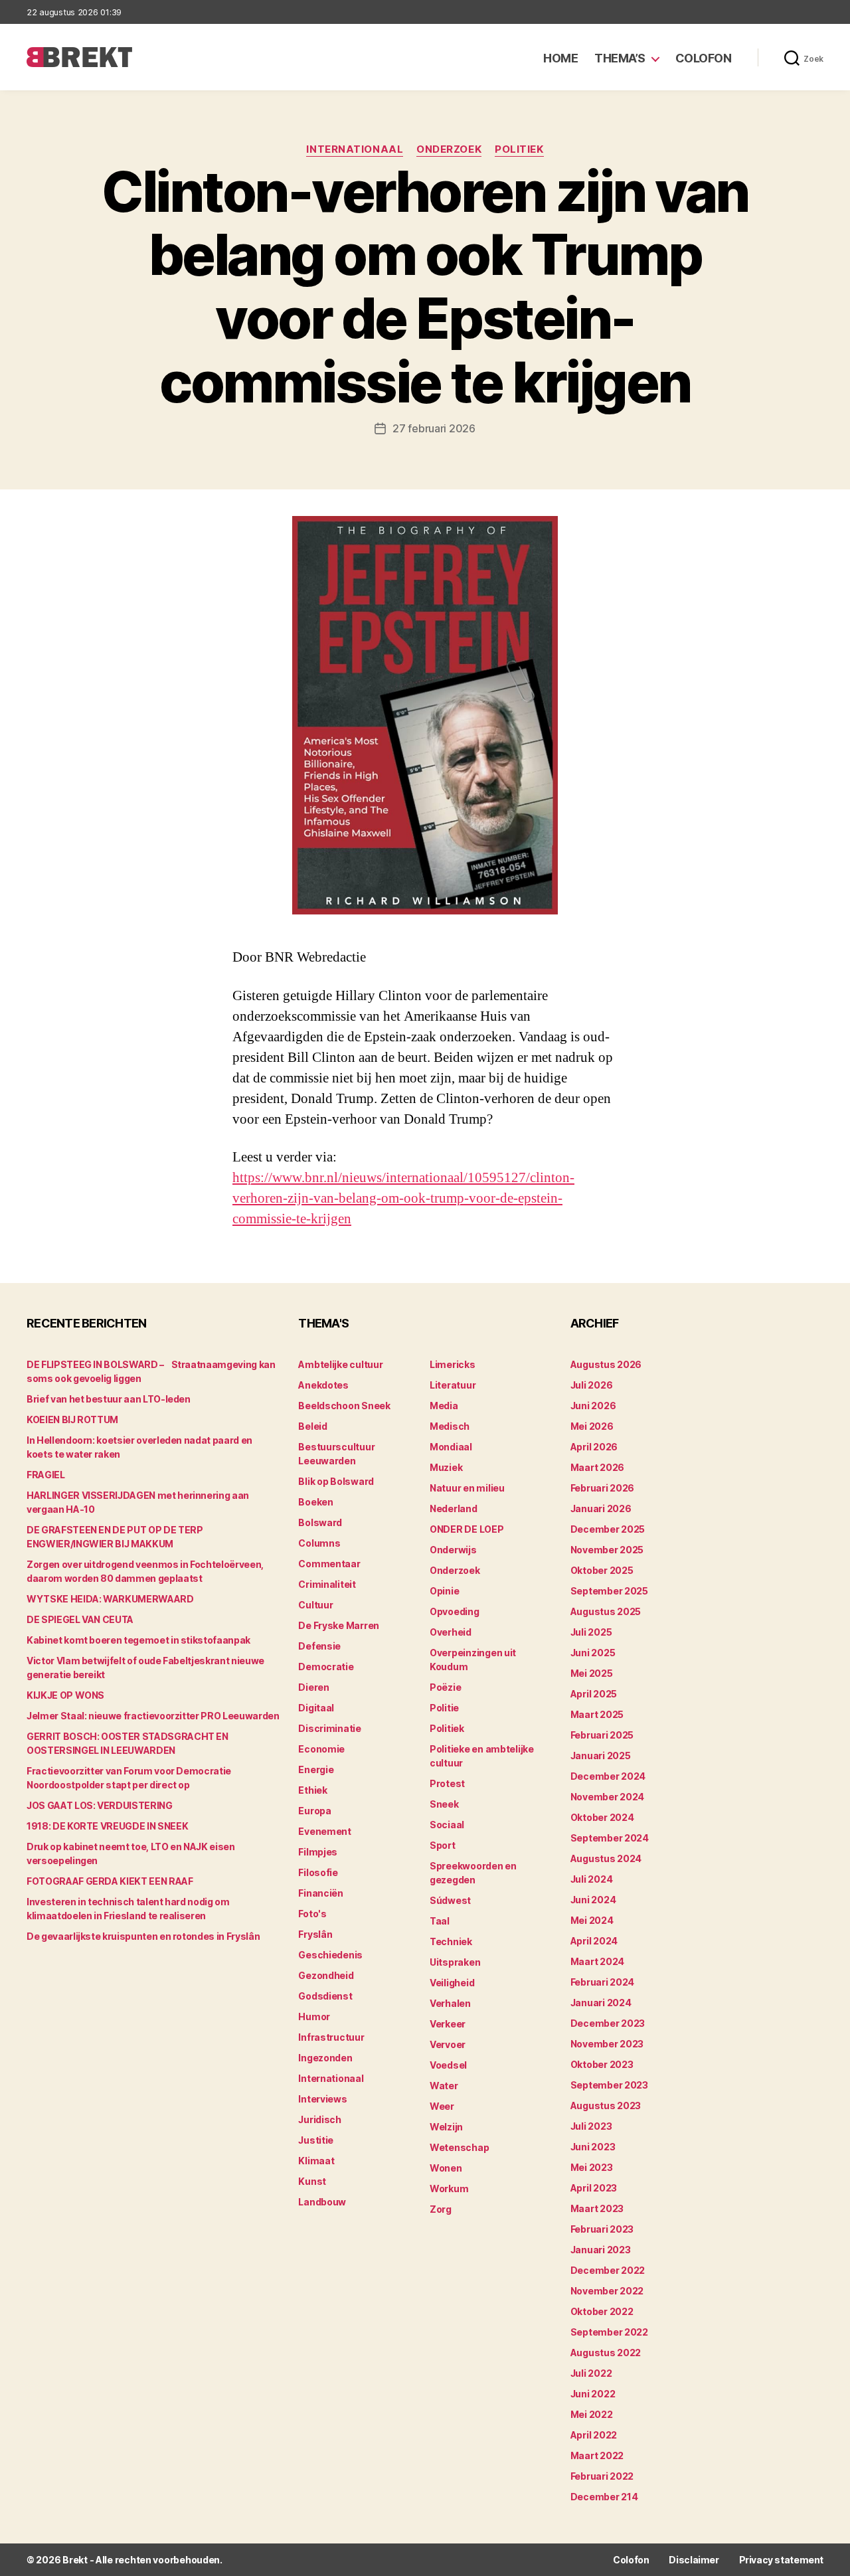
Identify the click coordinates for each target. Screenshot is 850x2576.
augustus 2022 (606, 2353)
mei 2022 (592, 2414)
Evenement (325, 1831)
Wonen (446, 2168)
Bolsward (320, 1522)
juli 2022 (591, 2373)
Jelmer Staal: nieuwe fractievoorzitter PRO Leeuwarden (153, 1716)
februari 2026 (603, 1488)
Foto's (312, 1914)
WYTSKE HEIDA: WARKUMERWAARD (110, 1599)
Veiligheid (452, 1983)
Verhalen (450, 2003)
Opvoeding (455, 1611)
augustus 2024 (606, 1858)
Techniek (451, 1941)
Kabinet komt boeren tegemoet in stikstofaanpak (138, 1640)
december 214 (604, 2497)
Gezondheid (326, 1975)
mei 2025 (592, 1673)
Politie (444, 1708)
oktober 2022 (602, 2311)
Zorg (441, 2209)
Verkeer (448, 2024)
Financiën (321, 1893)
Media (444, 1406)
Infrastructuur (331, 2037)
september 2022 (609, 2332)
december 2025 (608, 1529)
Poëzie (445, 1687)
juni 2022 (593, 2394)
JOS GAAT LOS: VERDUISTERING (100, 1805)
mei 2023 (592, 2167)
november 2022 (607, 2291)
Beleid (312, 1426)
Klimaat (316, 2161)
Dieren (313, 1687)
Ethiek (312, 1790)
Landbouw (322, 2202)
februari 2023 (602, 2229)
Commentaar (329, 1564)
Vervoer (448, 2044)
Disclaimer (694, 2560)
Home (560, 58)
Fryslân (315, 1934)
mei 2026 (592, 1426)
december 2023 (608, 2023)
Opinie (444, 1591)
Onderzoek (449, 149)
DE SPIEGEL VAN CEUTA (80, 1619)
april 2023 (594, 2188)
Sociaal (447, 1825)
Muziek (446, 1467)
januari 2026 (601, 1508)
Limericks (453, 1364)
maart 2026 (597, 1467)
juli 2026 (592, 1385)
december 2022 (608, 2270)
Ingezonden (325, 2058)
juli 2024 (592, 1879)
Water (444, 2086)
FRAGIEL (46, 1475)
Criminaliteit (327, 1584)
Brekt (75, 2560)
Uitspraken (455, 1962)
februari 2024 (603, 1982)
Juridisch (320, 2119)
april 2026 (594, 1447)
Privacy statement (781, 2560)
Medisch (450, 1426)
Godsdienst (325, 1996)
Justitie (316, 2140)
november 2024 (608, 1797)
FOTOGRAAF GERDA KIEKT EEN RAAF (110, 1881)
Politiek (519, 149)
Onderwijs (453, 1550)
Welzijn (446, 2127)
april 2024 (594, 1941)
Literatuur (453, 1385)
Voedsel (448, 2065)
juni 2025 (593, 1653)
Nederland (454, 1508)
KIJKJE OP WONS (65, 1695)
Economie (321, 1749)
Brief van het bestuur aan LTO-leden (109, 1399)
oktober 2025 (602, 1570)
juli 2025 (591, 1632)
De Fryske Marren (339, 1625)
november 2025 (607, 1550)
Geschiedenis (330, 1955)
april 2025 (594, 1694)
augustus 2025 (606, 1611)
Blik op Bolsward (336, 1481)
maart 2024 (597, 1961)
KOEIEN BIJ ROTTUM (72, 1419)
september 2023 (609, 2085)
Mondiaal (451, 1447)
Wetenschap (459, 2147)
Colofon (704, 58)
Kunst (312, 2181)
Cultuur (315, 1605)
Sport (443, 1845)
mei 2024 (592, 1920)
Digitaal (316, 1708)
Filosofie (318, 1872)
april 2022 (594, 2435)
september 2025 (609, 1591)
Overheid (451, 1632)
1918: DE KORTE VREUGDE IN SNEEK (107, 1826)
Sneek (444, 1804)
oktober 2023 (602, 2064)
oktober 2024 (602, 1817)
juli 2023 (591, 2126)
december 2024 (608, 1776)
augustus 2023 (606, 2105)
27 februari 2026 (434, 428)
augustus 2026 (606, 1364)
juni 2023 (593, 2147)
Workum (449, 2189)
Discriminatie (330, 1728)
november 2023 (607, 2044)
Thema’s (620, 58)
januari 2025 (601, 1756)
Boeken (315, 1502)
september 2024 (610, 1838)
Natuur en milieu (467, 1488)
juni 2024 (593, 1900)
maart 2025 (597, 1714)
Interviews (322, 2099)
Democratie (326, 1667)
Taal (440, 1921)
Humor (314, 2017)
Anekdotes (323, 1385)
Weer (442, 2106)
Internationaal (355, 149)
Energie (316, 1769)
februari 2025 (602, 1735)
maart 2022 (597, 2455)
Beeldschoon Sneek (344, 1406)
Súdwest (450, 1900)
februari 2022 (602, 2476)
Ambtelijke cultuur (340, 1364)
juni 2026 (593, 1406)
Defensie (319, 1646)
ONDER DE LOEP (467, 1529)
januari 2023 (601, 2250)
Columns (319, 1543)
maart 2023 (597, 2208)
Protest (447, 1783)
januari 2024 (601, 2003)
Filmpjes (318, 1852)
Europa (314, 1811)
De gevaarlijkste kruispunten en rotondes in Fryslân (143, 1936)
